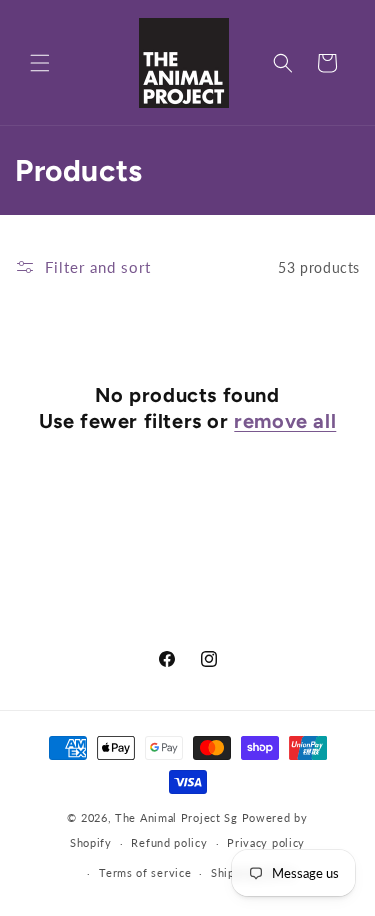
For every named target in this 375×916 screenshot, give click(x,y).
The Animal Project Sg (176, 817)
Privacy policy (266, 842)
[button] (40, 63)
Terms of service (145, 872)
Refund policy (169, 842)
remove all (285, 421)
